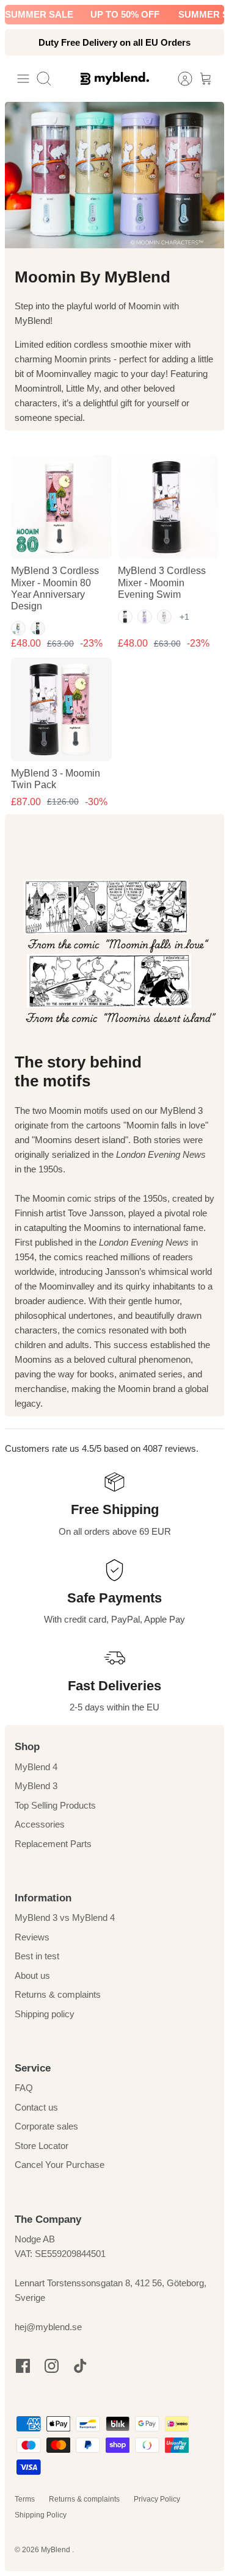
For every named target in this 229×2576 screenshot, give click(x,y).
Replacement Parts (53, 1844)
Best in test (37, 1956)
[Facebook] (23, 2366)
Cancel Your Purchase (60, 2165)
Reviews (32, 1937)
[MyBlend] (115, 78)
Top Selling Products (55, 1805)
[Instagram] (52, 2366)
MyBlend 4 (36, 1767)
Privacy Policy (157, 2499)
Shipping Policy (41, 2515)
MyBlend (56, 2550)
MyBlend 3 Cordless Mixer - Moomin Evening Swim (162, 582)
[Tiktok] (80, 2366)
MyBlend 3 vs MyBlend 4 (65, 1918)
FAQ (24, 2088)
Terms (25, 2499)
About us (32, 1975)
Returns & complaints (58, 1994)
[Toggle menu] (23, 79)
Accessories (40, 1824)
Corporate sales (46, 2126)
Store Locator (42, 2146)
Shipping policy (45, 2014)
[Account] (179, 79)
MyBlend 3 (36, 1786)
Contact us (36, 2107)
